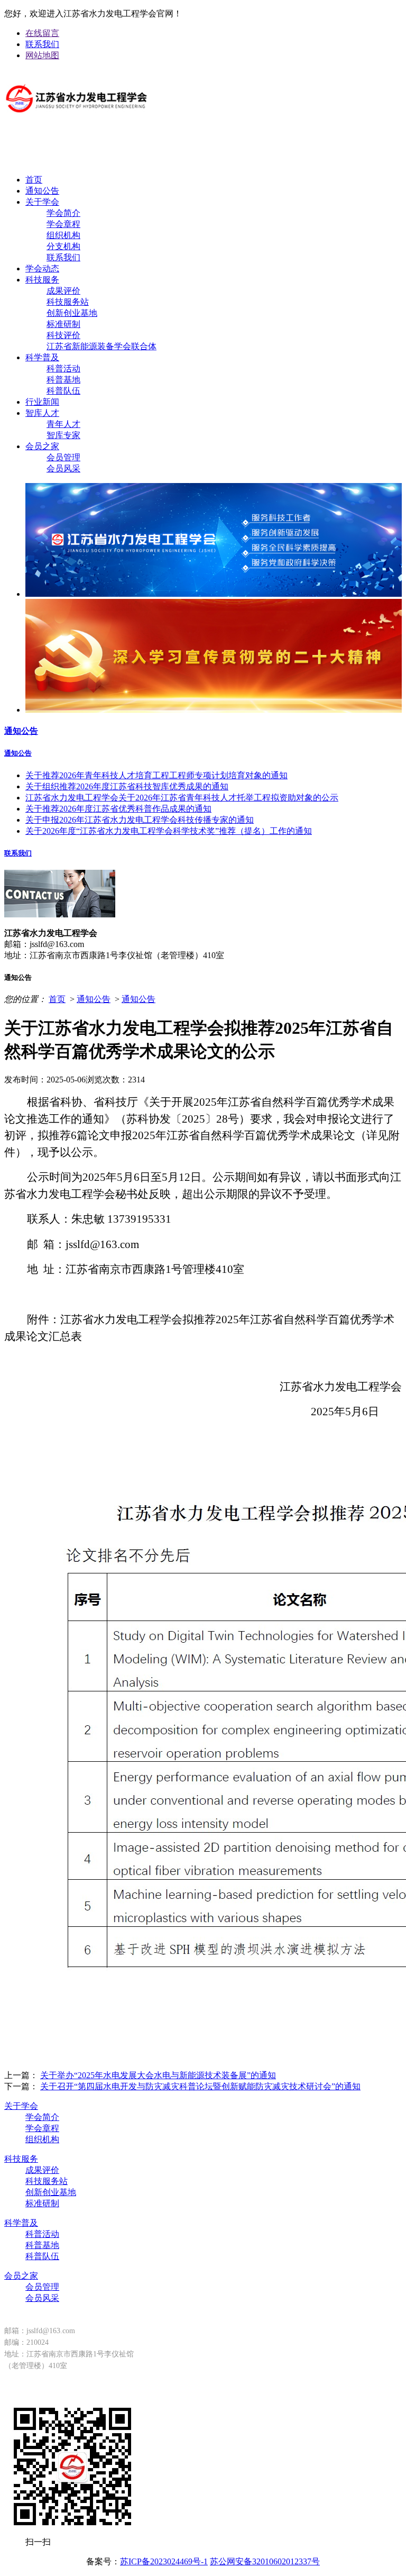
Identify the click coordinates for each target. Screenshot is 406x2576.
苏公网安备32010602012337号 (265, 2561)
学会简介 (63, 213)
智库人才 (42, 413)
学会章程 (63, 224)
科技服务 (42, 280)
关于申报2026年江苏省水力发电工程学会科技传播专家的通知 (140, 820)
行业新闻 (42, 402)
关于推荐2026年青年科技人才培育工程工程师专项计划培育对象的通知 (156, 775)
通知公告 (42, 191)
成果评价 (63, 291)
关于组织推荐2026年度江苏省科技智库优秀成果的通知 (127, 786)
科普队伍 (63, 391)
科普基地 (63, 380)
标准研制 (63, 324)
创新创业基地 (72, 313)
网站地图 (42, 55)
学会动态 (42, 268)
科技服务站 (68, 302)
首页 (34, 180)
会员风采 (63, 468)
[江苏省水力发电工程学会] (77, 121)
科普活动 (63, 368)
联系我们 (42, 44)
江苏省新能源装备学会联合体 (101, 346)
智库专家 (63, 435)
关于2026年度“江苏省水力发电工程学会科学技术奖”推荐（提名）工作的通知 (169, 831)
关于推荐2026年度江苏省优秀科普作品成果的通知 (118, 809)
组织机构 (63, 235)
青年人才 (63, 424)
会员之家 (42, 446)
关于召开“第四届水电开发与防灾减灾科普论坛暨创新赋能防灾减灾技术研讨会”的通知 (200, 2086)
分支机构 (63, 246)
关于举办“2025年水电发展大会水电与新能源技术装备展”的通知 (158, 2075)
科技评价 (63, 335)
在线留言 (42, 33)
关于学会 (42, 202)
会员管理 (63, 457)
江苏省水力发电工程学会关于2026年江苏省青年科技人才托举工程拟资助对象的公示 (182, 798)
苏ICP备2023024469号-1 (164, 2561)
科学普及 (42, 357)
